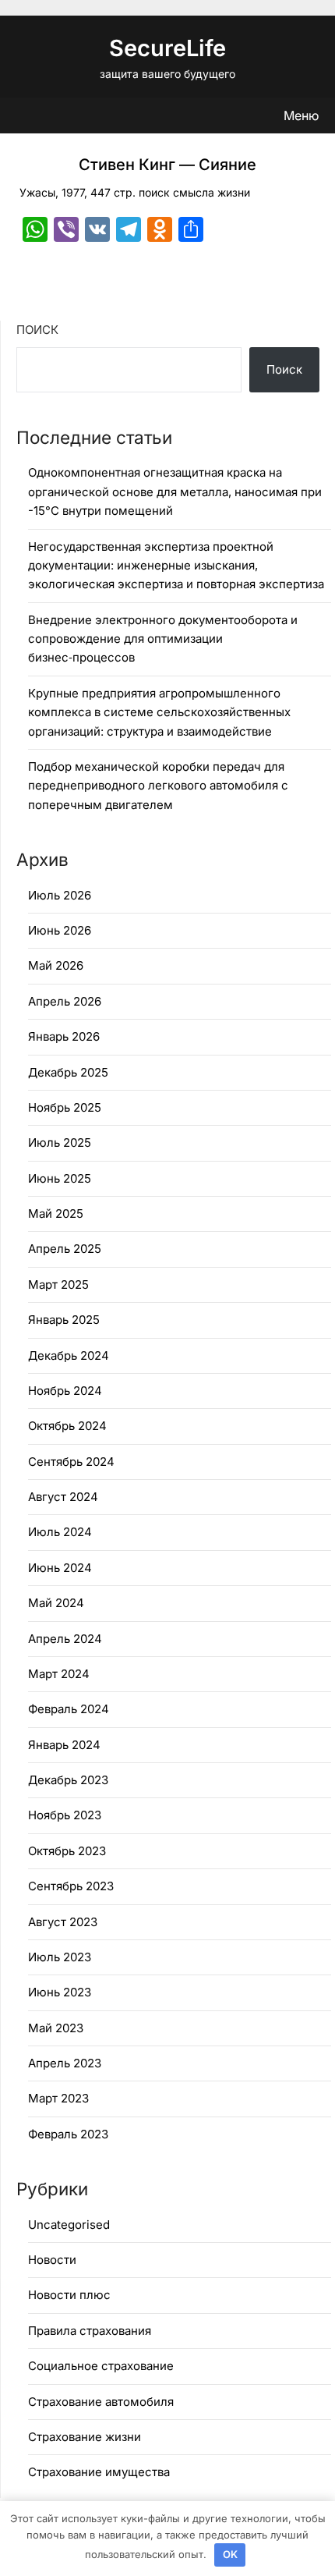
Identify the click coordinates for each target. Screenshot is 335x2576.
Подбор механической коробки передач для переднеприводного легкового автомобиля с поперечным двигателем (158, 786)
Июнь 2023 (60, 1992)
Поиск (37, 330)
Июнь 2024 (60, 1568)
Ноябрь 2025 (65, 1107)
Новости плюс (69, 2295)
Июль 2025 (60, 1143)
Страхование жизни (85, 2437)
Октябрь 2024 (67, 1426)
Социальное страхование (101, 2366)
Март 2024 (59, 1674)
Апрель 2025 (65, 1249)
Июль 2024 (60, 1532)
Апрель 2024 (65, 1639)
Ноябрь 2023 (65, 1815)
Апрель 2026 (65, 1001)
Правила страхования (90, 2331)
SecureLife (167, 48)
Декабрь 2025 (68, 1072)
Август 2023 (63, 1922)
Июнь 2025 (60, 1178)
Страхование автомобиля (101, 2402)
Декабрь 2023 (68, 1780)
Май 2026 (56, 965)
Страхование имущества (99, 2472)
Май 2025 (56, 1213)
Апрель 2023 (65, 2063)
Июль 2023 (60, 1957)
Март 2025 (58, 1284)
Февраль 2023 (68, 2134)
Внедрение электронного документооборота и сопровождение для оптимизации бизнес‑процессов (163, 639)
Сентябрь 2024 (71, 1462)
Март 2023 (58, 2098)
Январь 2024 (64, 1745)
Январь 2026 (64, 1036)
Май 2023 (56, 2028)
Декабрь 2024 (69, 1355)
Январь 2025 (64, 1320)
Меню (301, 115)
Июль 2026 (60, 895)
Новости (52, 2260)
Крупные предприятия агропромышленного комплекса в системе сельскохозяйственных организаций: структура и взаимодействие (159, 712)
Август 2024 (63, 1497)
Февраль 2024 (69, 1709)
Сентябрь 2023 (71, 1886)
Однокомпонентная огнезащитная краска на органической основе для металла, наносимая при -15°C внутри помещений (175, 491)
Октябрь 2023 (67, 1851)
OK (230, 2554)
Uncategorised (69, 2225)
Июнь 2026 (60, 930)
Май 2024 (56, 1603)
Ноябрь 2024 (65, 1391)
